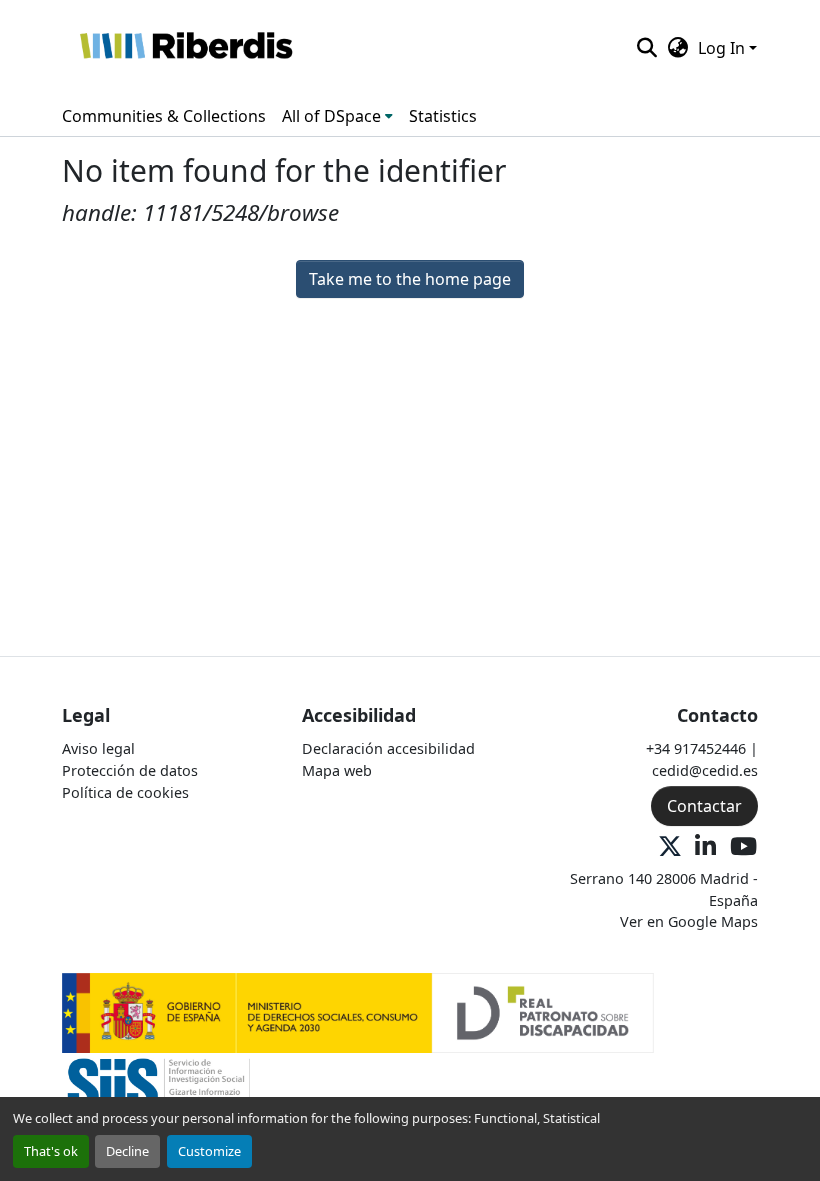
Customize (209, 1151)
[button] (185, 48)
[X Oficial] (670, 847)
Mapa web (337, 770)
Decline (127, 1151)
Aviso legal (98, 748)
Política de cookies (125, 792)
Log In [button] (723, 48)
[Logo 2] (158, 1091)
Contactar (704, 806)
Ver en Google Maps (689, 921)
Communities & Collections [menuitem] (164, 116)
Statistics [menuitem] (443, 116)
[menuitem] (337, 116)
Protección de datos (130, 770)
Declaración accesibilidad (388, 748)
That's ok (51, 1151)
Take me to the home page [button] (410, 279)
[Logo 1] (358, 1011)
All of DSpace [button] (331, 116)
